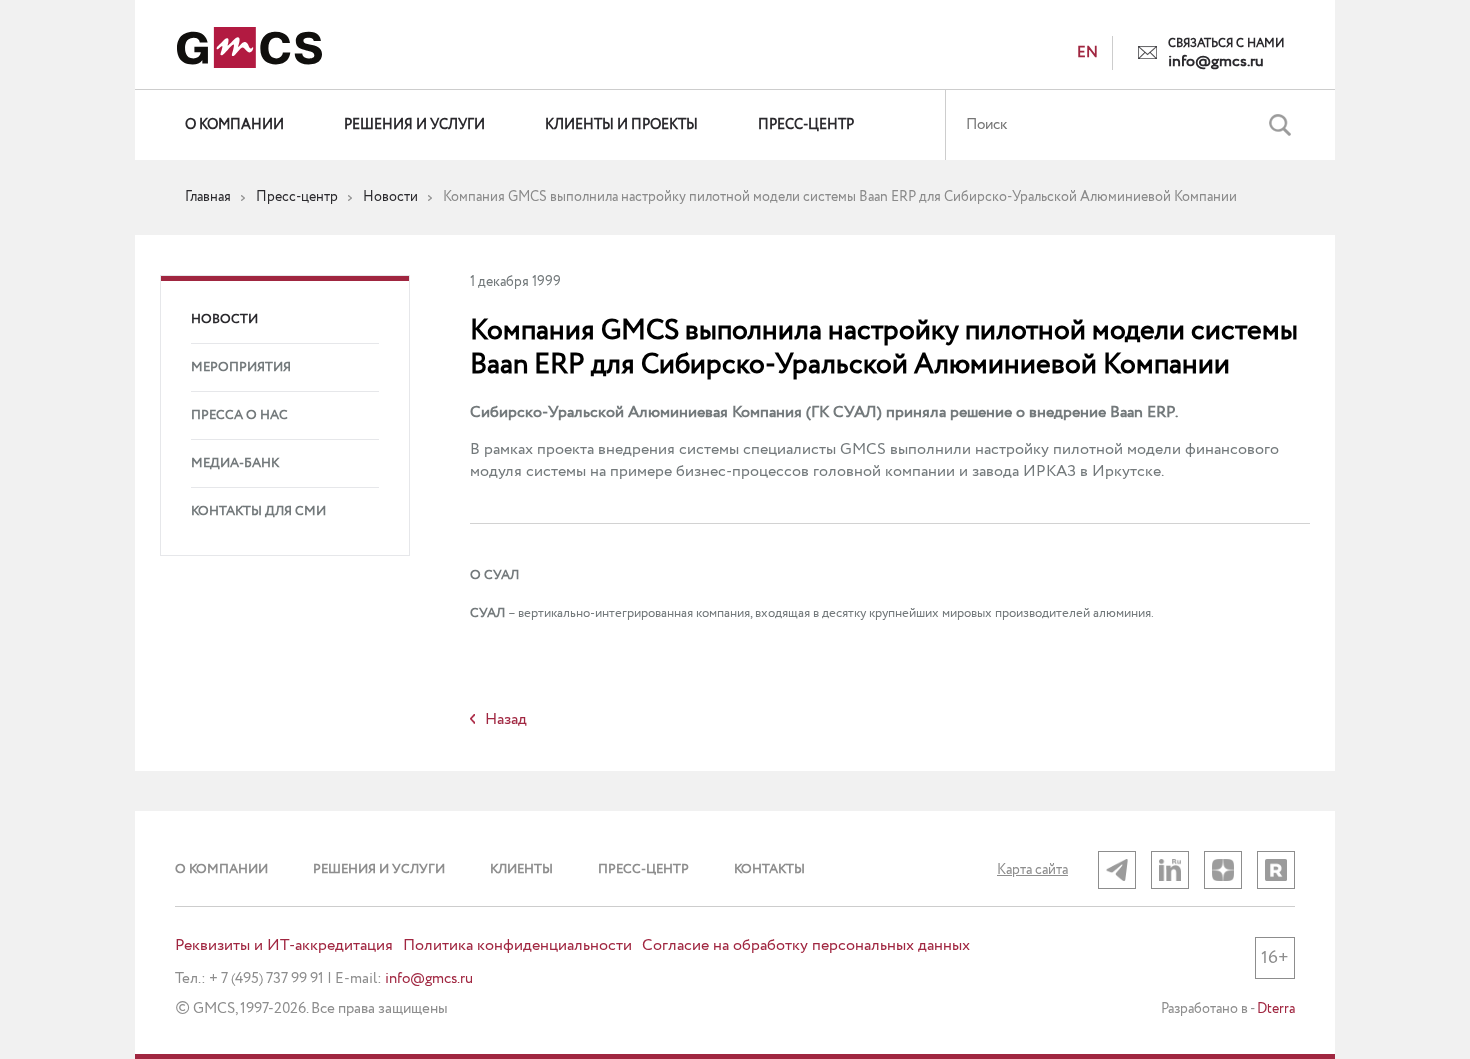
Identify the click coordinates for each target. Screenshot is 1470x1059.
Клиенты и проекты (621, 125)
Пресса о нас (239, 415)
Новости (224, 319)
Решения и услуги (414, 125)
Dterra (1276, 1009)
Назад (506, 720)
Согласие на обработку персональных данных (806, 946)
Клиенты (521, 869)
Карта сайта (1032, 870)
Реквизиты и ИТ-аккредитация (284, 946)
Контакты (769, 869)
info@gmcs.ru (1216, 62)
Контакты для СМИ (258, 511)
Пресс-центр (806, 125)
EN (1087, 53)
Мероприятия (241, 367)
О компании (234, 125)
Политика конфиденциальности (517, 946)
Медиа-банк (235, 463)
